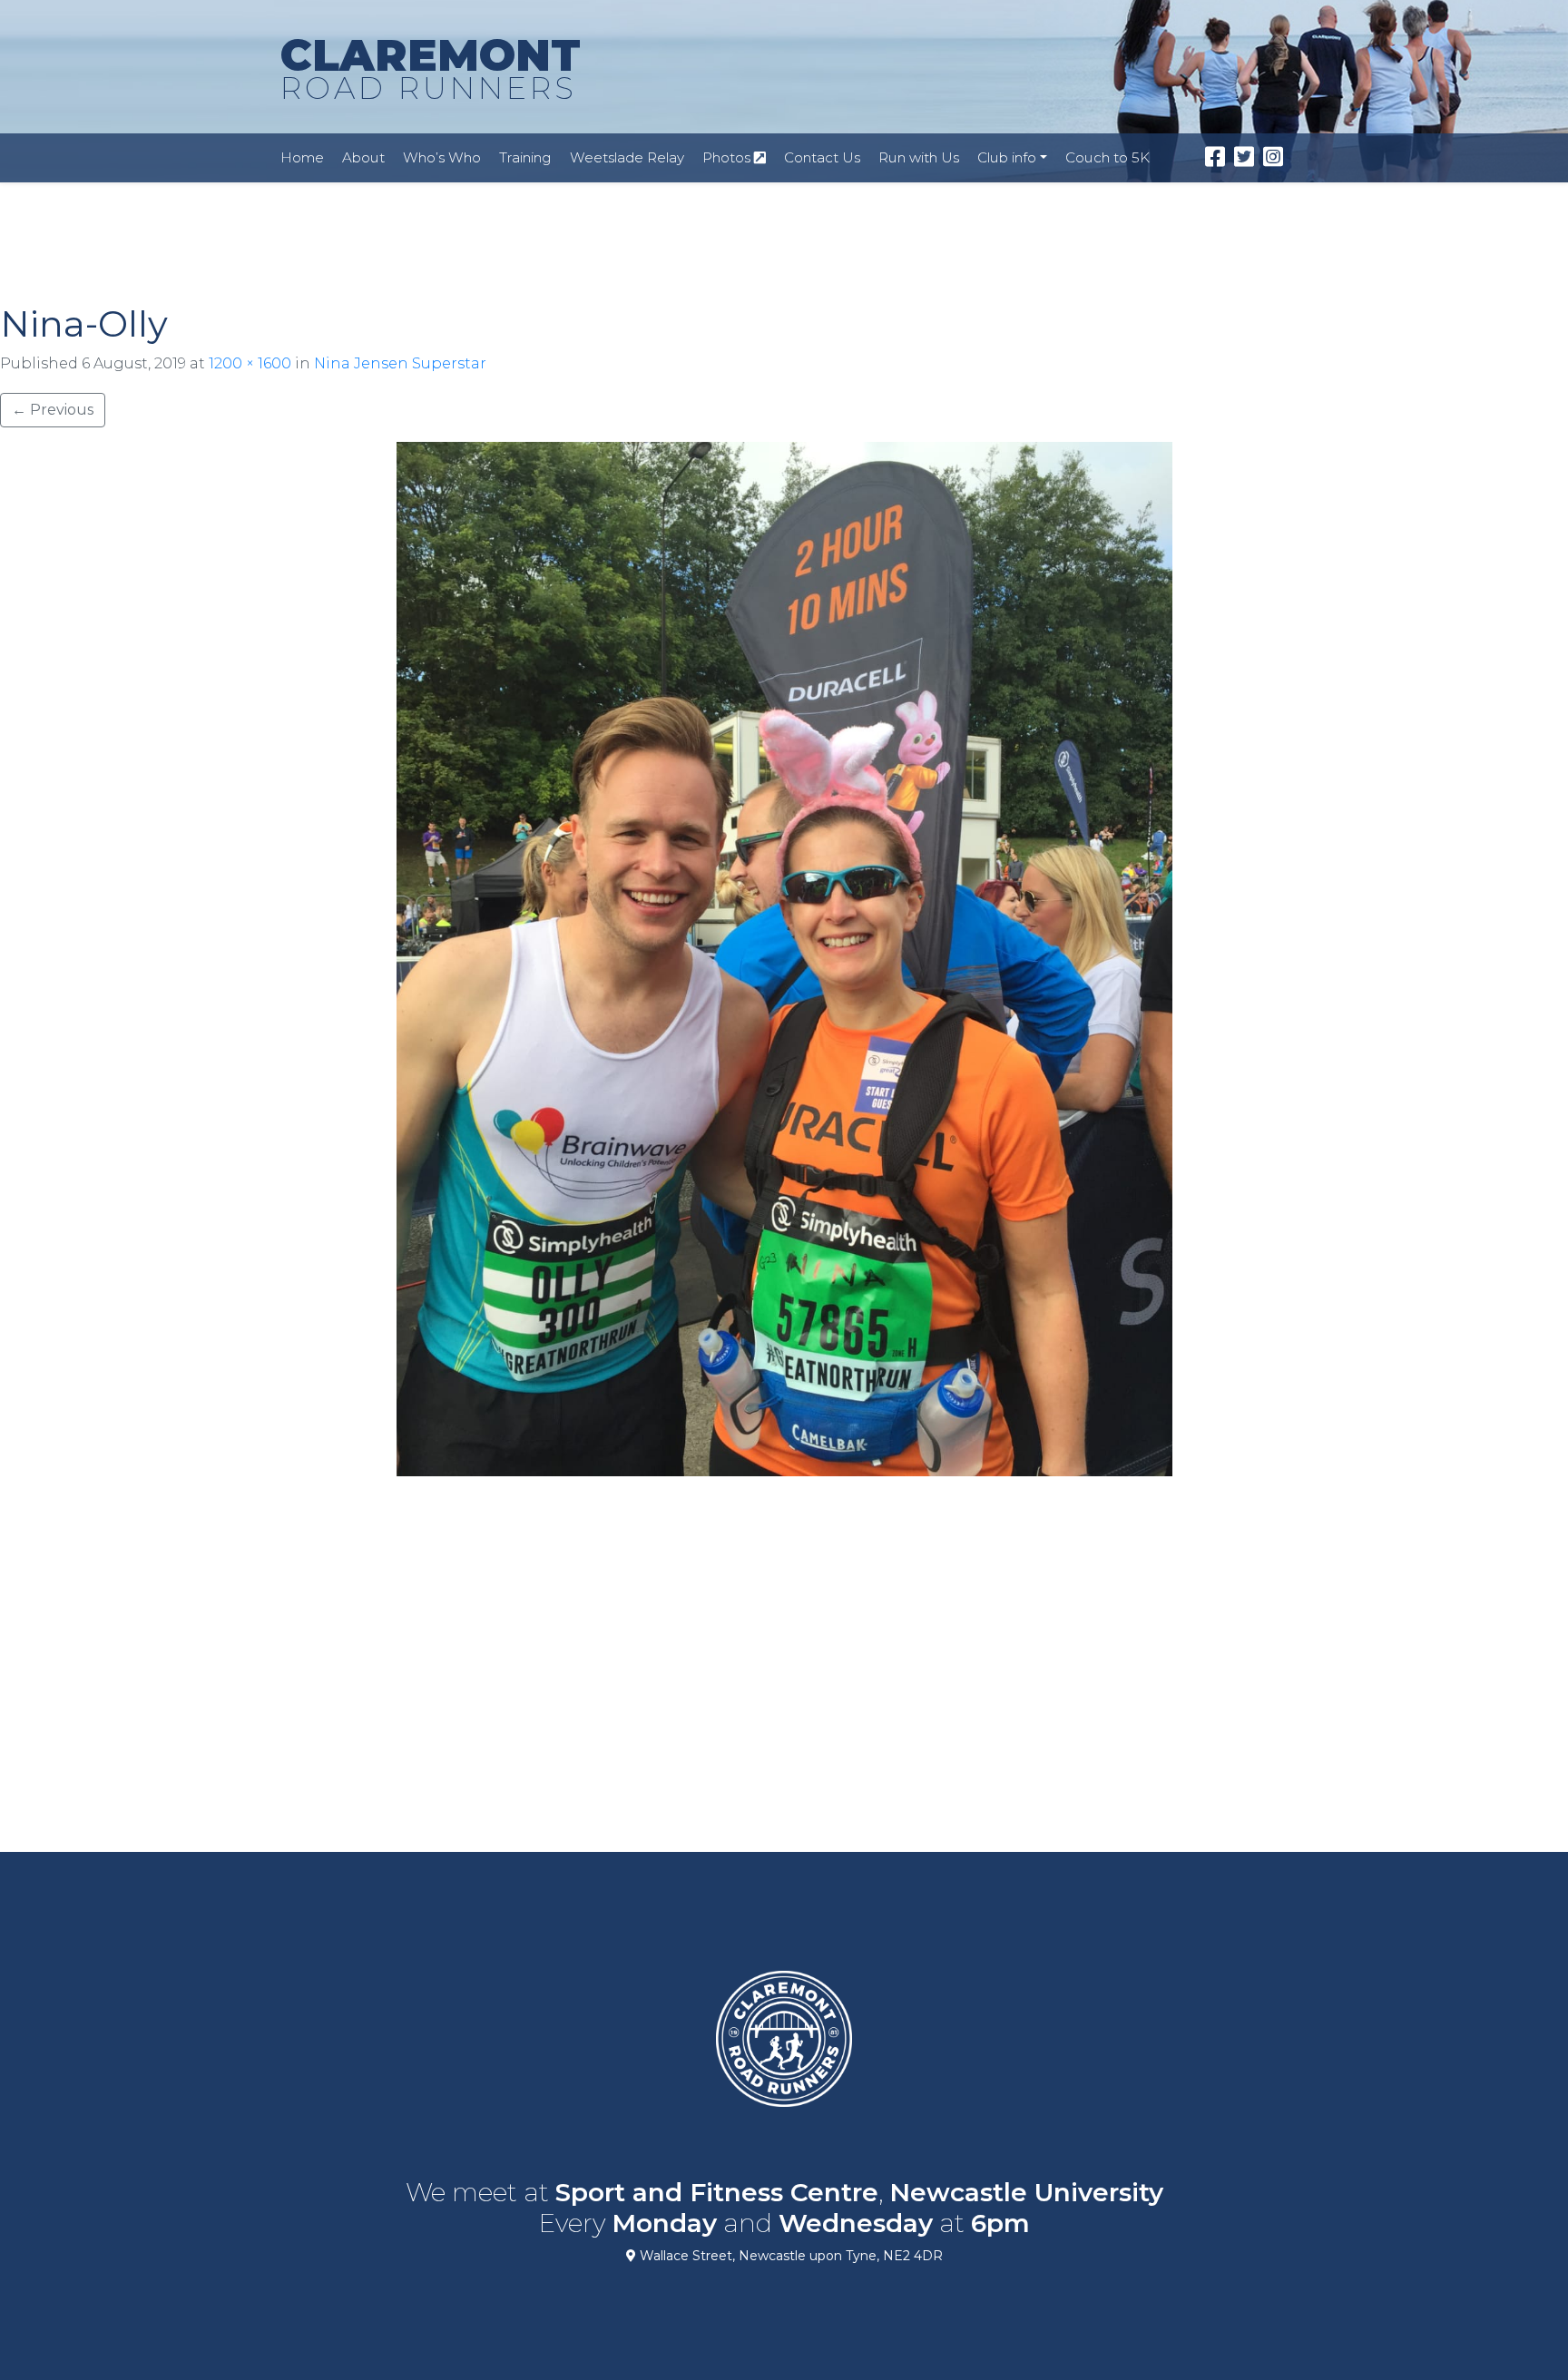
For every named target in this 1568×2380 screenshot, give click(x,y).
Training (525, 157)
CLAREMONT (431, 68)
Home (302, 157)
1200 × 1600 (250, 363)
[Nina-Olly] (784, 959)
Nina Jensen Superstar (400, 363)
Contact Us (822, 157)
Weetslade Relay (627, 157)
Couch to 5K (1107, 157)
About (363, 157)
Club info (1007, 157)
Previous (53, 410)
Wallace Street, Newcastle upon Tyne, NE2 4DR (789, 2256)
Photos (728, 157)
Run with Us (919, 157)
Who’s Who (442, 157)
